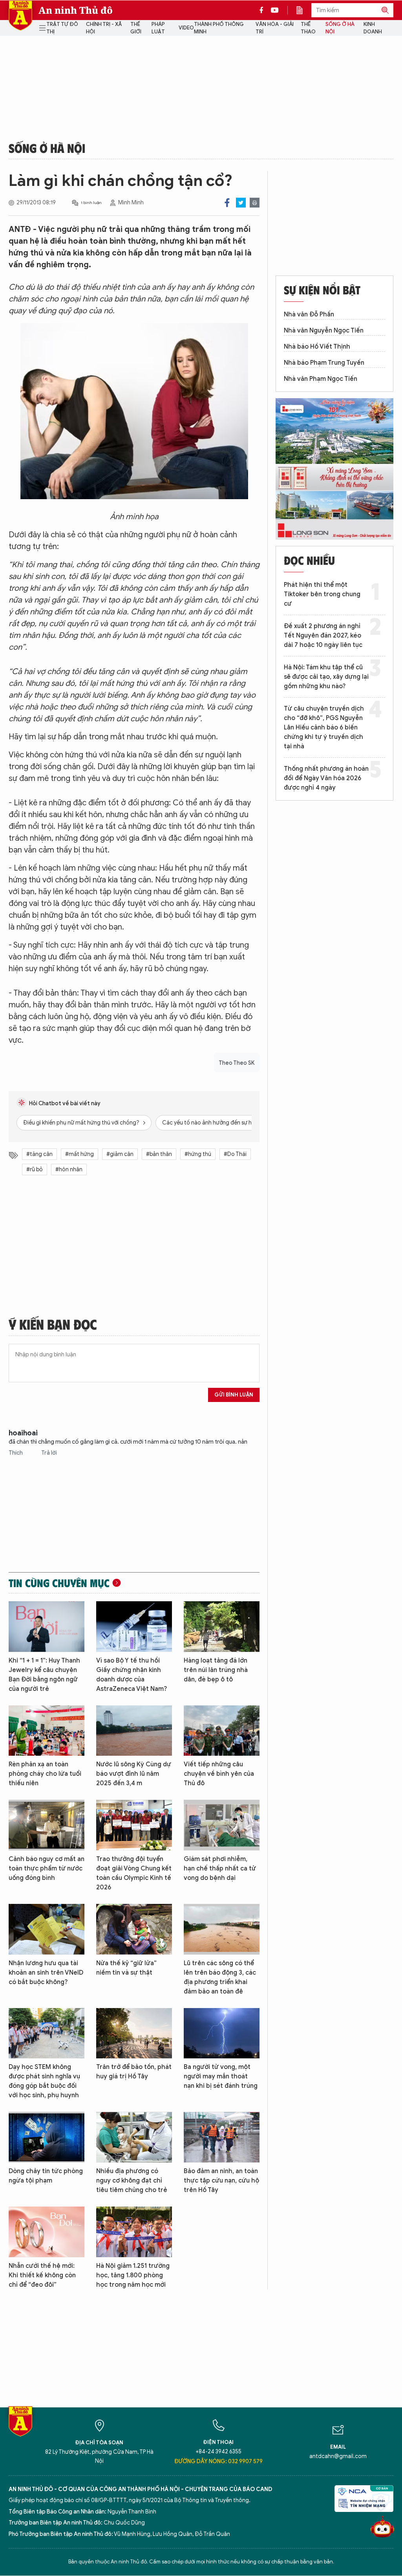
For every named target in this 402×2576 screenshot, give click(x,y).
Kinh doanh (373, 28)
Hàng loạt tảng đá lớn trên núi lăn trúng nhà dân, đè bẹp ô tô (216, 1670)
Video (186, 28)
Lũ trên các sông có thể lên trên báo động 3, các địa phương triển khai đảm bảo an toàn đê (220, 1977)
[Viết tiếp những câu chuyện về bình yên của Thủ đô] (222, 1731)
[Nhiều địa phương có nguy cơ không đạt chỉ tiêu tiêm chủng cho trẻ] (134, 2137)
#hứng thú (198, 1154)
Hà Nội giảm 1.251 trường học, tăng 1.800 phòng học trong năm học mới (133, 2275)
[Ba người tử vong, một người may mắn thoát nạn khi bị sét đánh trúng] (222, 2033)
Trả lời (49, 1453)
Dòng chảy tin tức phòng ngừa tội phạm (46, 2176)
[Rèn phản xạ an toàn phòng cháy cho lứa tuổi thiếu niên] (47, 1731)
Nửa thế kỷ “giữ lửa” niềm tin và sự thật (126, 1968)
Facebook (227, 203)
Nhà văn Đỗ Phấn (309, 314)
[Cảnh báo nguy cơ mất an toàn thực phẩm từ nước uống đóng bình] (47, 1825)
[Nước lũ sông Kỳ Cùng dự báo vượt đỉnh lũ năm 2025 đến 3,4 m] (134, 1731)
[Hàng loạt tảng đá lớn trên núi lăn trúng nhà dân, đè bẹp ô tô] (222, 1627)
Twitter (241, 203)
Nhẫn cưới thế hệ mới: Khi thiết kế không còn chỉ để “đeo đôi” (42, 2275)
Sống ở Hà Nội (340, 28)
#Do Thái (235, 1154)
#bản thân (159, 1154)
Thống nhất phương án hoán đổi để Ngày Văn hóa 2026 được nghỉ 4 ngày (326, 778)
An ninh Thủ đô (76, 10)
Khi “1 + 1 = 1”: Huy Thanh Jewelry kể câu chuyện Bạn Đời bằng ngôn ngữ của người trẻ (44, 1675)
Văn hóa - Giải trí (275, 28)
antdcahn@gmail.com (338, 2456)
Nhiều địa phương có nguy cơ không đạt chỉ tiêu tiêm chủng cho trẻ (132, 2181)
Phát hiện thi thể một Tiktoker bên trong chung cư (322, 594)
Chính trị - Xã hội (104, 28)
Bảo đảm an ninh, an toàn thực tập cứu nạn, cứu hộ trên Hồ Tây (221, 2181)
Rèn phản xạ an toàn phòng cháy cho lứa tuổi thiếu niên (45, 1774)
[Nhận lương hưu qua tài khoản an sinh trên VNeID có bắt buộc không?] (47, 1929)
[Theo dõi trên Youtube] (275, 10)
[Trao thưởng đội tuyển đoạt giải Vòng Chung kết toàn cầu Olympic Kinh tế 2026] (134, 1825)
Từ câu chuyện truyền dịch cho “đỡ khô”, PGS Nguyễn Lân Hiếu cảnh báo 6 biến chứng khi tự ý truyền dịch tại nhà (324, 728)
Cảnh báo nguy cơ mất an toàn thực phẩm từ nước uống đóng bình (47, 1869)
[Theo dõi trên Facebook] (263, 10)
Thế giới (136, 28)
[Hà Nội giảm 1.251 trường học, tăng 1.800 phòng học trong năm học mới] (134, 2232)
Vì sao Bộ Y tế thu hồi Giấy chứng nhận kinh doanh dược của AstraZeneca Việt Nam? (132, 1675)
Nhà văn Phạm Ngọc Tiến (321, 379)
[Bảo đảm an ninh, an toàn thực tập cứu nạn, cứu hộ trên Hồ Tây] (222, 2137)
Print (255, 203)
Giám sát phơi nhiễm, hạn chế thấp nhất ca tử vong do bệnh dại (220, 1869)
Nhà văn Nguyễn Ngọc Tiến (324, 331)
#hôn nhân (69, 1169)
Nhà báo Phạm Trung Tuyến (324, 363)
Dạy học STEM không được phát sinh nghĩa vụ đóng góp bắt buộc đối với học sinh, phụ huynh (44, 2081)
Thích (16, 1453)
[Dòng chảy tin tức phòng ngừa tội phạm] (47, 2137)
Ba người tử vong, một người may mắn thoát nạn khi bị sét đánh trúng (221, 2076)
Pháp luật (158, 28)
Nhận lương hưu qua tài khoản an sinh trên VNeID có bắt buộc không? (46, 1973)
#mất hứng (79, 1154)
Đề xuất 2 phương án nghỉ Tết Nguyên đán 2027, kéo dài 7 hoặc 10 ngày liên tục (323, 636)
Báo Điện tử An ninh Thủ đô (20, 16)
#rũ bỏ (35, 1169)
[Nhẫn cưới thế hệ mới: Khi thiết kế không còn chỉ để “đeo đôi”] (47, 2232)
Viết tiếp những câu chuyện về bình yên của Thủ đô (219, 1774)
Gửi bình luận (234, 1395)
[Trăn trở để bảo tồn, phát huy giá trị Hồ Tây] (134, 2033)
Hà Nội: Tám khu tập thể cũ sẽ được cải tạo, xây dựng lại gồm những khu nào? (326, 677)
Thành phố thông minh (219, 28)
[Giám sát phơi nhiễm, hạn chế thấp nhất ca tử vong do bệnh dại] (222, 1825)
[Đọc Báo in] (303, 10)
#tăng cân (39, 1154)
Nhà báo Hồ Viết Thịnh (317, 347)
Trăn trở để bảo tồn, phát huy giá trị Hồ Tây (134, 2072)
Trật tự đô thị (62, 28)
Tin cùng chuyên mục (59, 1583)
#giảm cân (120, 1154)
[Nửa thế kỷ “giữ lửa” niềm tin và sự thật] (134, 1929)
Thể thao (308, 28)
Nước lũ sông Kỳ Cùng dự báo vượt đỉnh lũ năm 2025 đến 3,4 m (134, 1774)
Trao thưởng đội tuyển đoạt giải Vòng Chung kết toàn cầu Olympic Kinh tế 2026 (134, 1873)
